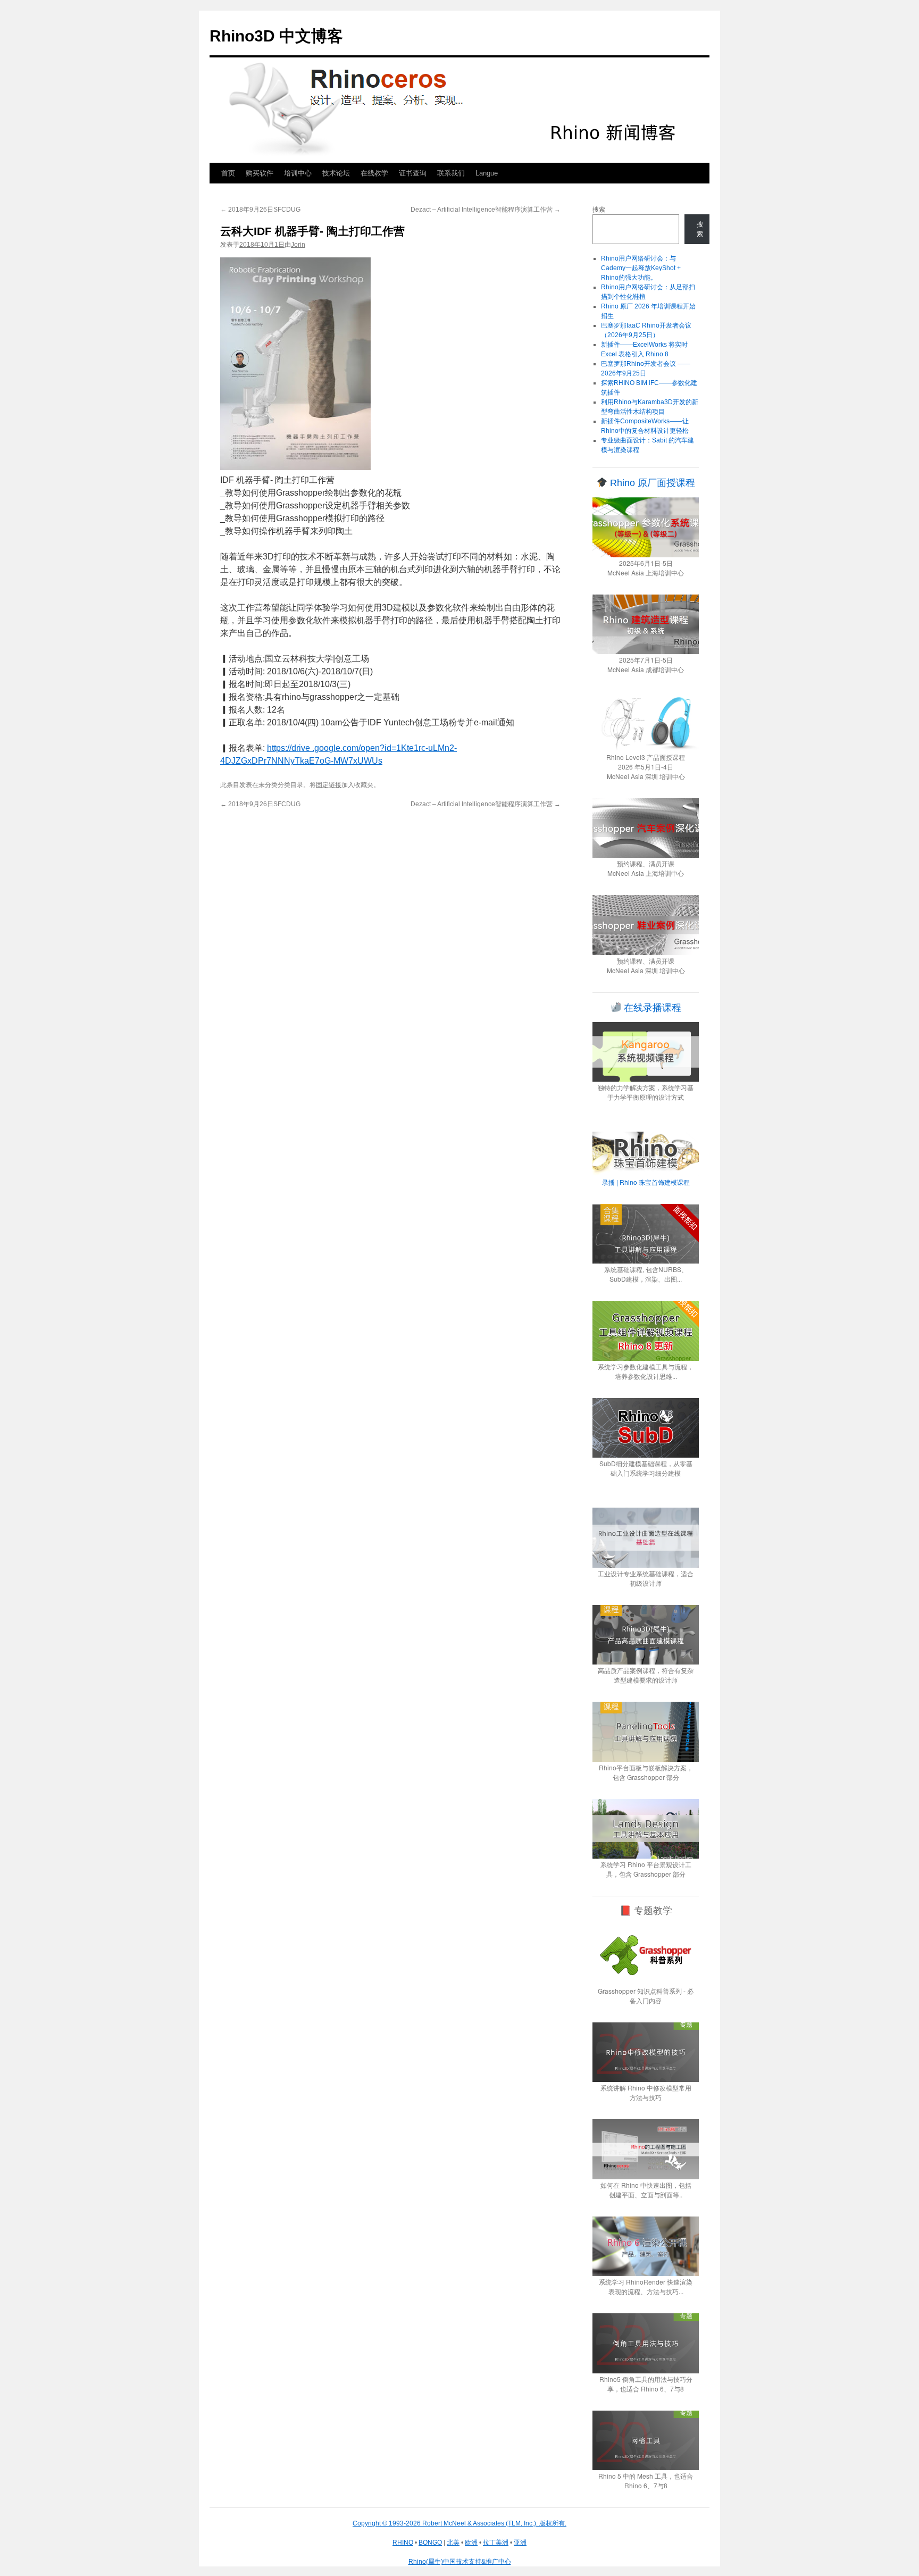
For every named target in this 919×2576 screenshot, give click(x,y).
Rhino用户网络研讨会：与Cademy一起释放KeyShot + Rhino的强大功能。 (641, 268)
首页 (228, 173)
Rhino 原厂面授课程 (651, 483)
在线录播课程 (651, 1008)
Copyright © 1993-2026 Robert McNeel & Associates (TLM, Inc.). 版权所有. (459, 2523)
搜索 (599, 210)
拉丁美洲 (496, 2542)
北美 (453, 2542)
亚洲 (520, 2542)
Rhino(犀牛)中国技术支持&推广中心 (460, 2562)
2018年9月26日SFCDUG (260, 210)
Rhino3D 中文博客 (276, 36)
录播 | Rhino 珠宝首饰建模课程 (646, 1182)
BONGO (430, 2542)
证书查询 (413, 173)
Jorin (298, 245)
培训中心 (298, 173)
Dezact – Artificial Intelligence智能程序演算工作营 (486, 210)
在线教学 (374, 173)
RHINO (403, 2542)
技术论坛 (336, 173)
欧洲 (471, 2542)
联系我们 (451, 173)
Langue (487, 173)
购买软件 (260, 173)
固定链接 (329, 785)
